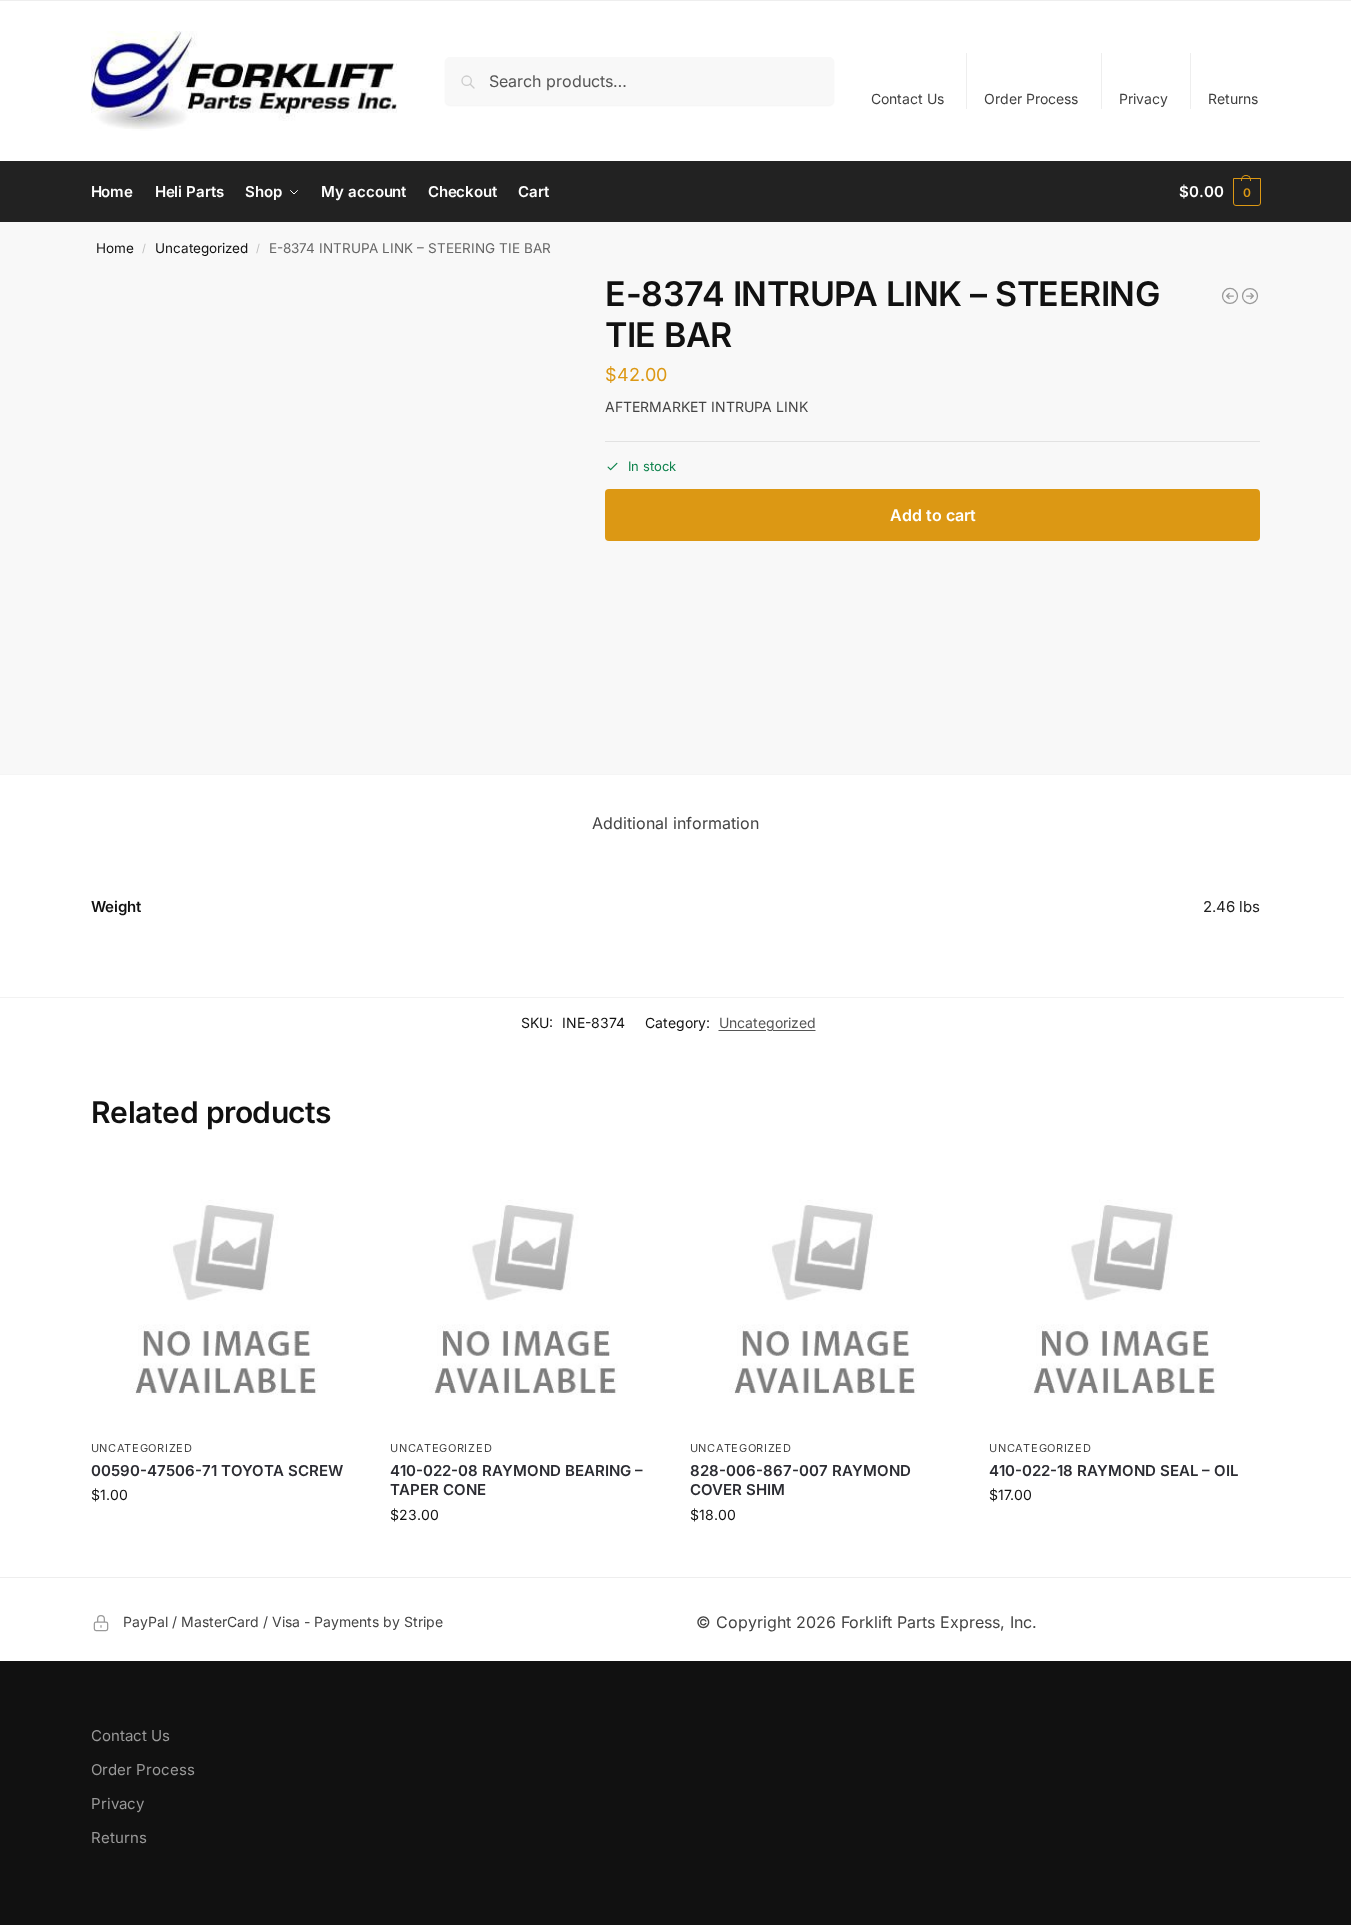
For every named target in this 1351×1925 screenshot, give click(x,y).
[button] (1219, 192)
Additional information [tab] (675, 823)
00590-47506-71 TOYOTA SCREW (217, 1470)
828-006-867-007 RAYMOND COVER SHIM (800, 1480)
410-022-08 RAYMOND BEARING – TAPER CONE (516, 1480)
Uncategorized (201, 248)
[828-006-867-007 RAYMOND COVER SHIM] (825, 1295)
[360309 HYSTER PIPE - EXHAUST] (1230, 296)
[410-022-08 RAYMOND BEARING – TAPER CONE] (525, 1295)
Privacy (1143, 98)
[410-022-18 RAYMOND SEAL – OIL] (1124, 1295)
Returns (1233, 98)
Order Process (1031, 98)
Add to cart (933, 515)
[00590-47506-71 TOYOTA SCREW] (226, 1295)
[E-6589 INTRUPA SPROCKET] (1250, 296)
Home (115, 248)
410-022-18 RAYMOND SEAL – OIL (1113, 1470)
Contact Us (907, 98)
